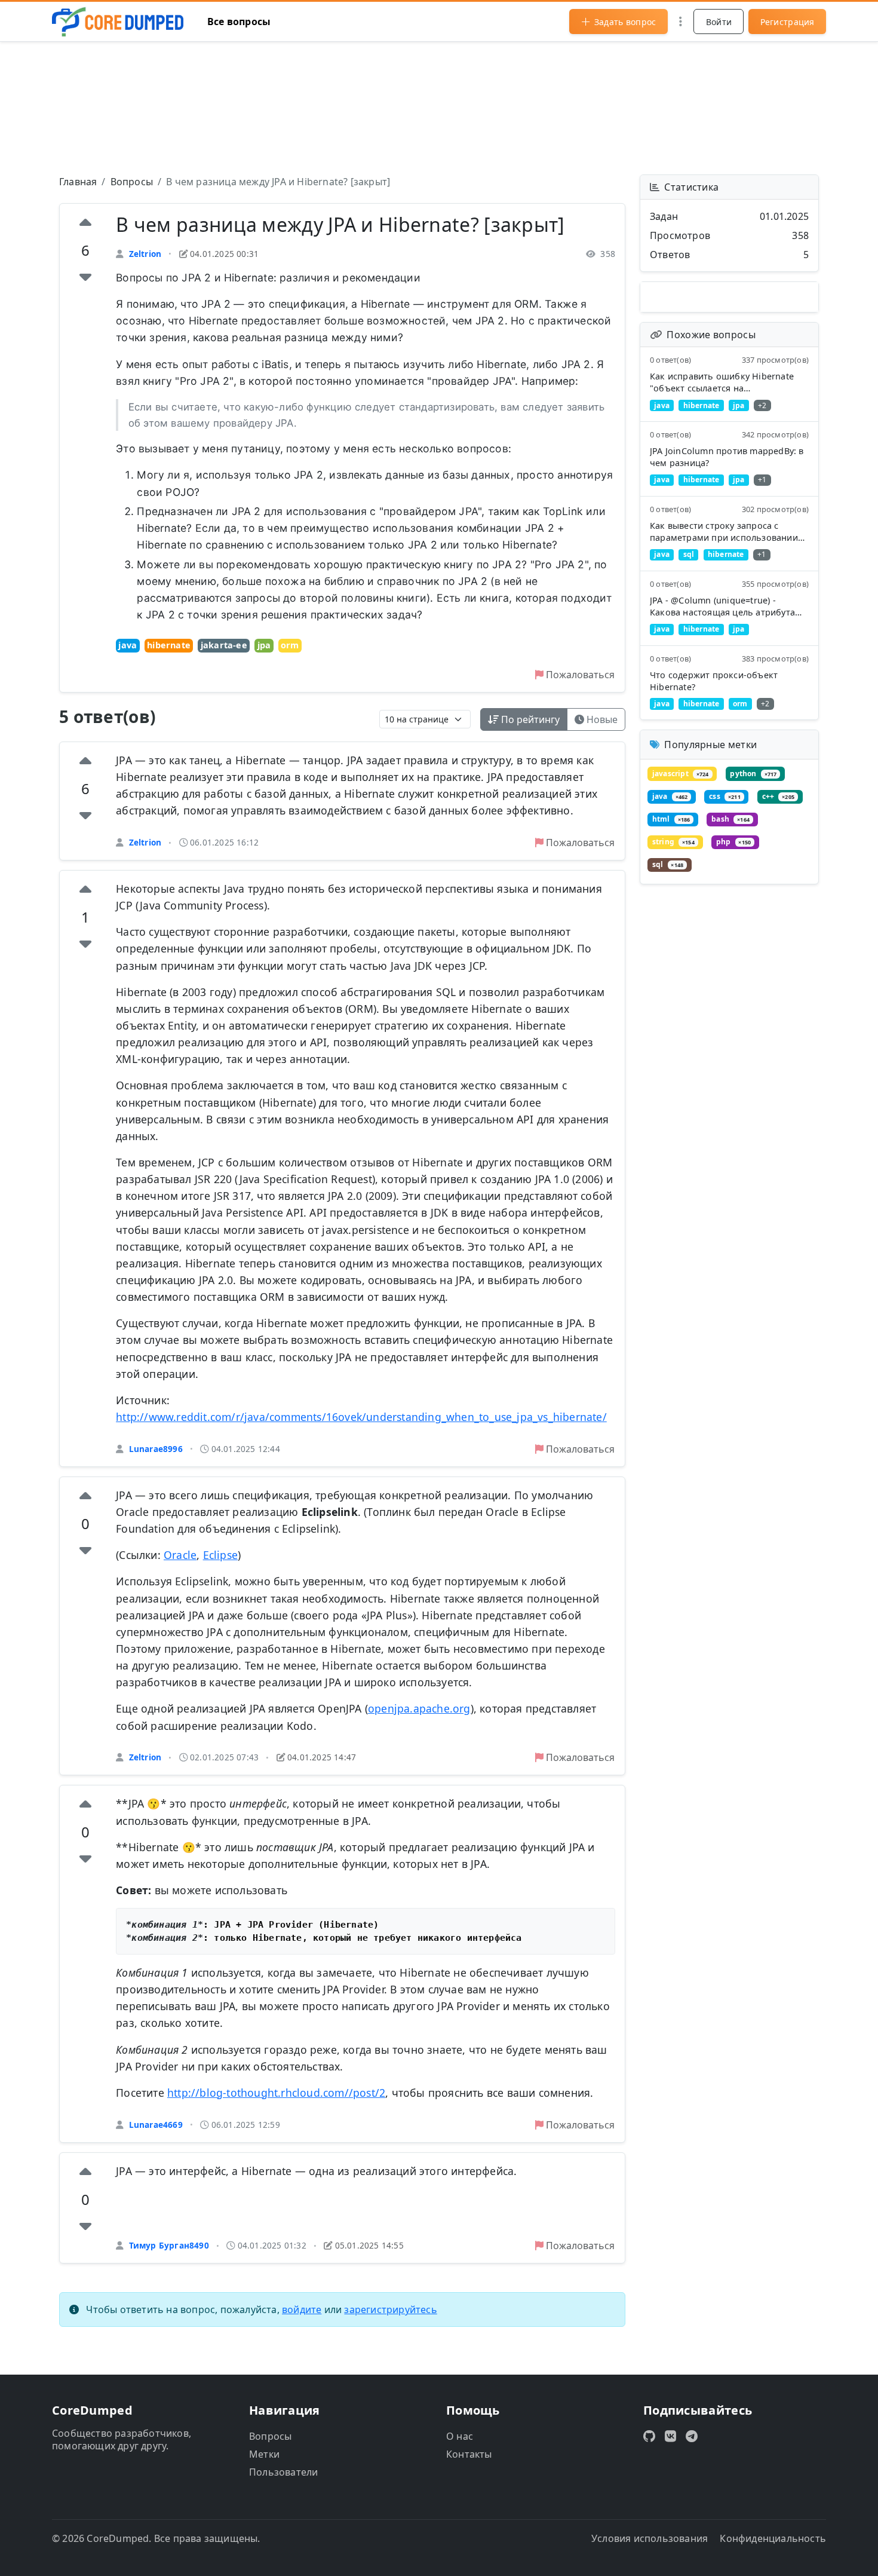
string (673, 842)
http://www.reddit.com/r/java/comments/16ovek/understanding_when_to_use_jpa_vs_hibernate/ (361, 1417)
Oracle (180, 1555)
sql (668, 864)
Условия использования (650, 2538)
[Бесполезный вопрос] (85, 277)
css (724, 796)
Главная (78, 182)
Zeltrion (145, 254)
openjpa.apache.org (419, 1708)
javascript (681, 774)
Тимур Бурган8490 (169, 2245)
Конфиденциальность (773, 2538)
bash (730, 819)
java (128, 645)
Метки (264, 2454)
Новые (601, 719)
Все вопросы (239, 22)
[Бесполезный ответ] (85, 815)
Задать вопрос (625, 22)
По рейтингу (529, 719)
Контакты (469, 2454)
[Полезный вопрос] (85, 224)
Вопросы (132, 182)
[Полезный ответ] (85, 762)
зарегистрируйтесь (390, 2309)
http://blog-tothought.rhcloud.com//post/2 (276, 2093)
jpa (264, 645)
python (753, 774)
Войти (719, 22)
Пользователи (283, 2472)
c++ (778, 796)
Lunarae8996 (156, 1449)
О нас (460, 2436)
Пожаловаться (579, 675)
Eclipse (220, 1555)
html (671, 819)
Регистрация (788, 22)
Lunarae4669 (156, 2125)
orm (290, 645)
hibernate (169, 645)
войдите (302, 2309)
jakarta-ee (224, 645)
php (733, 842)
